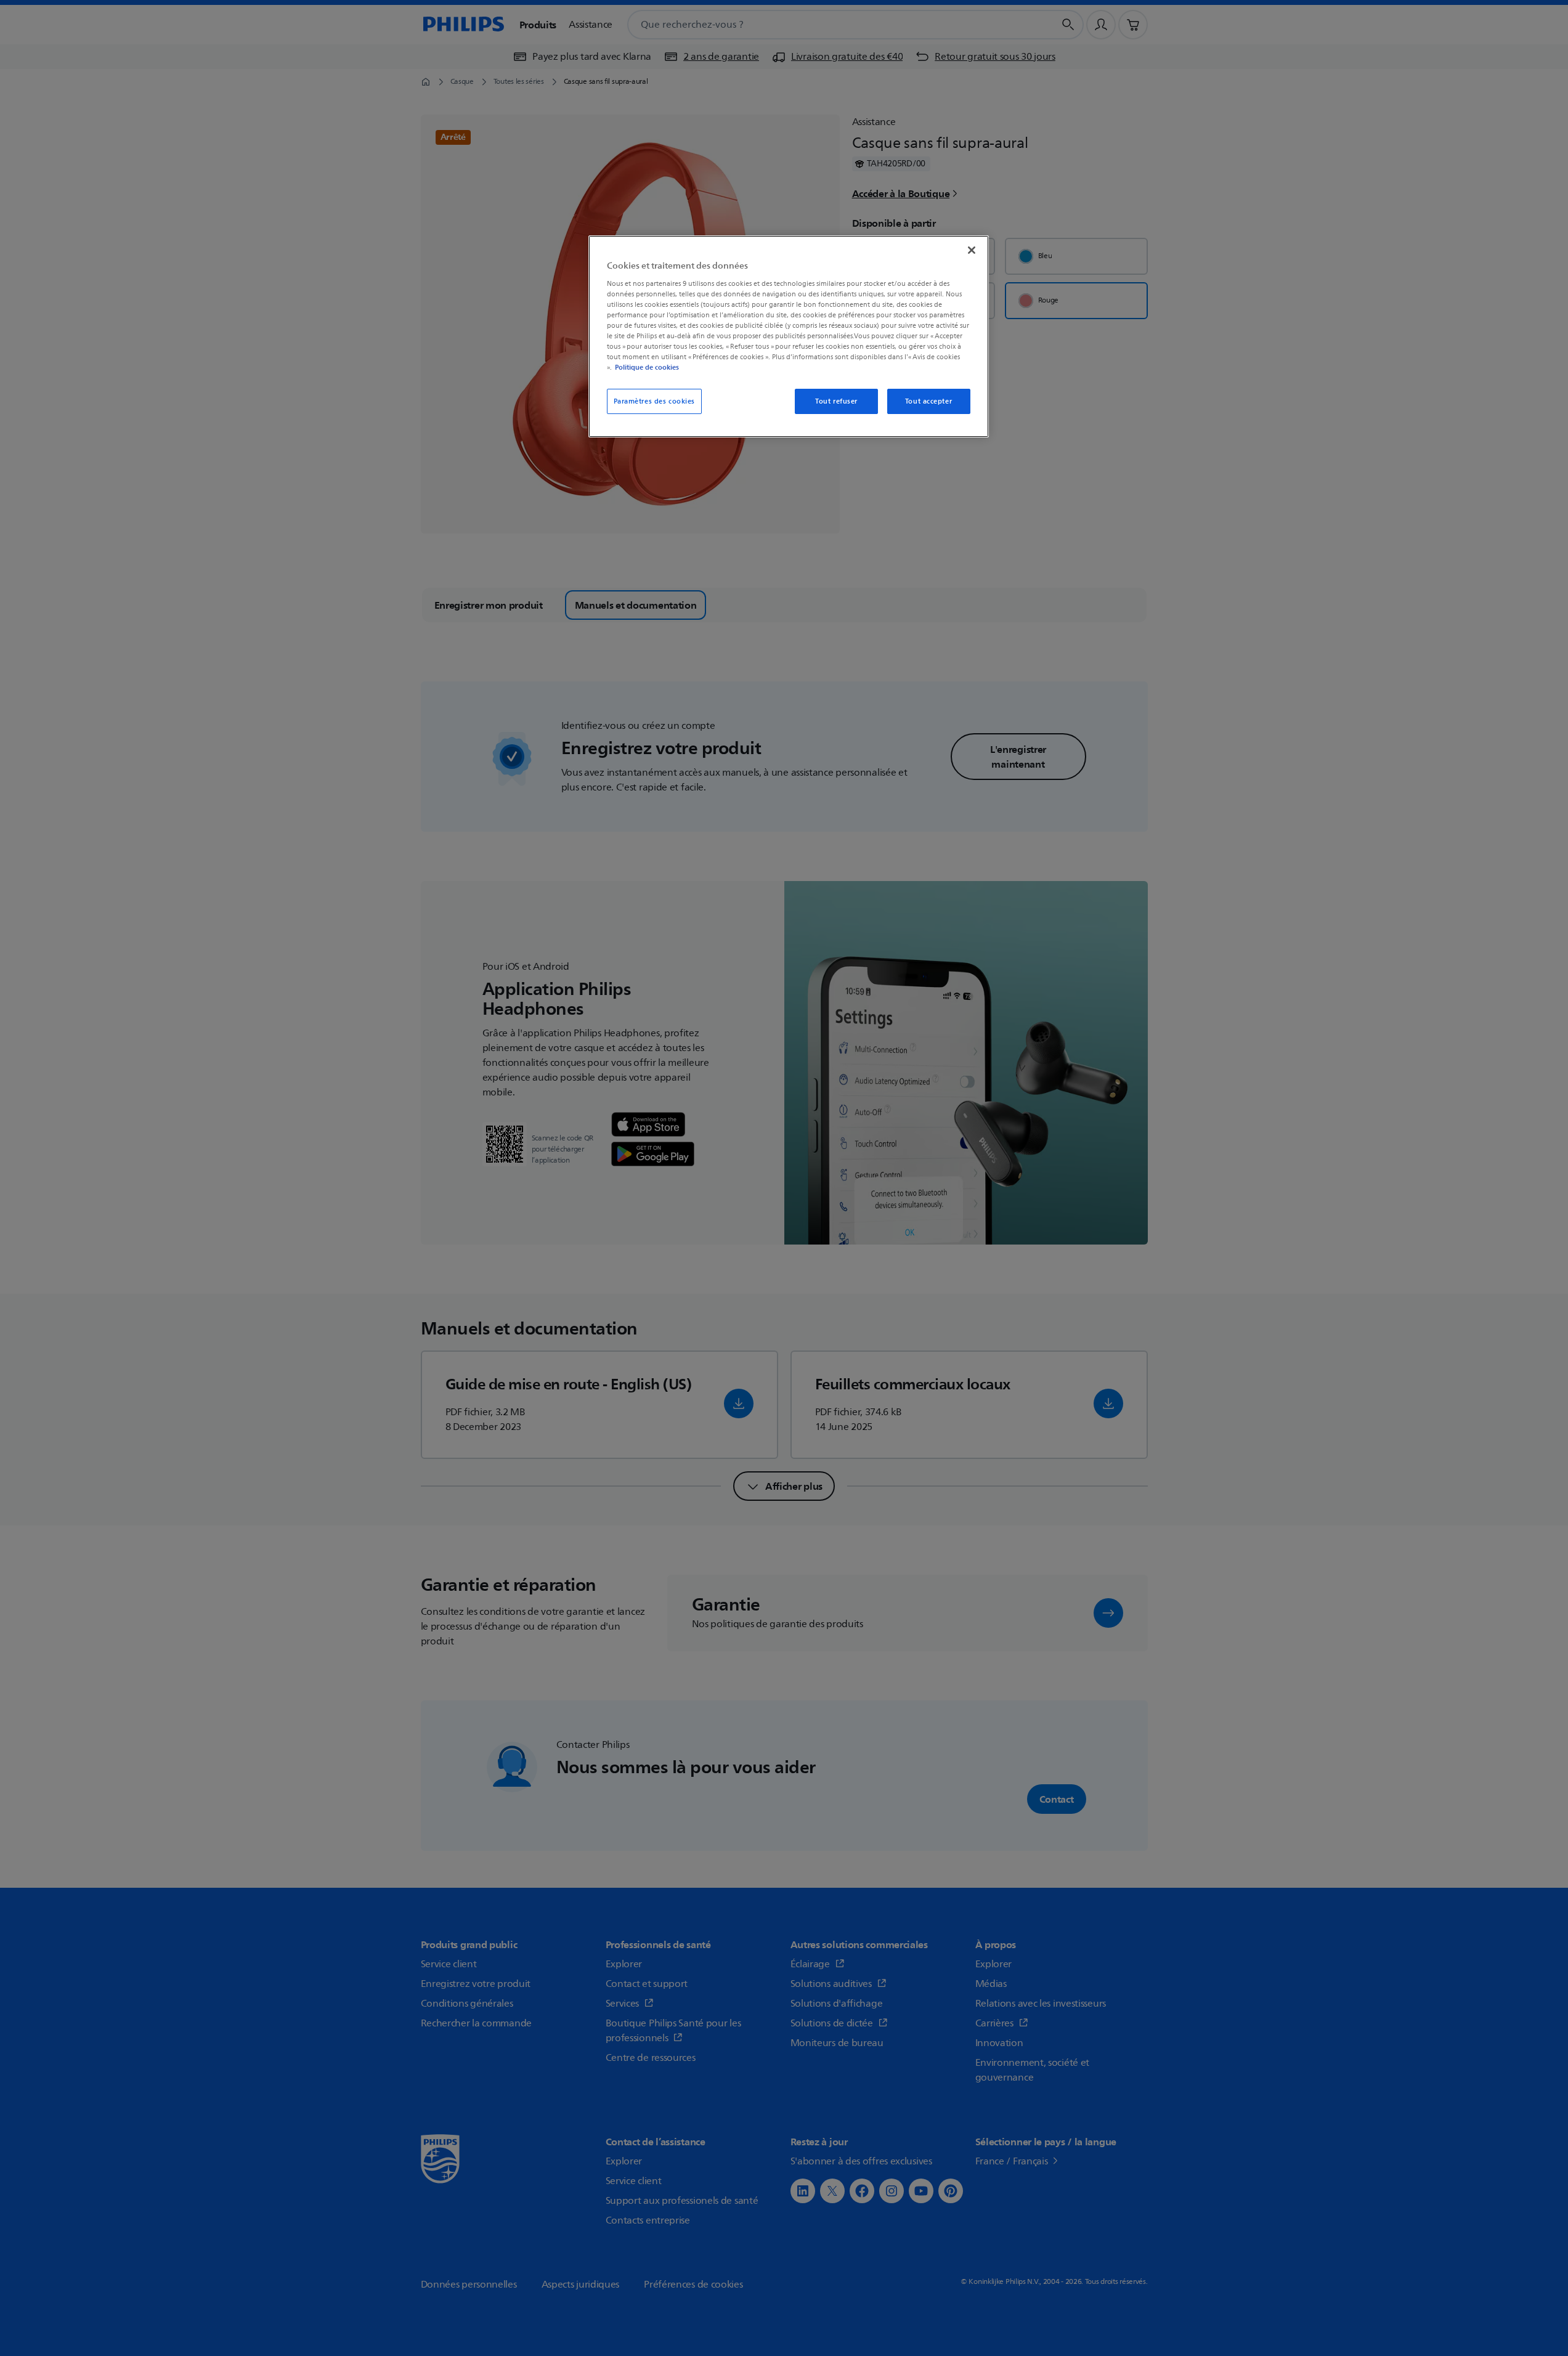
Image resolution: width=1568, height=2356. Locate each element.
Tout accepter (928, 401)
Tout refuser (836, 401)
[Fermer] (972, 250)
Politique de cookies (647, 367)
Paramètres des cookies (655, 401)
